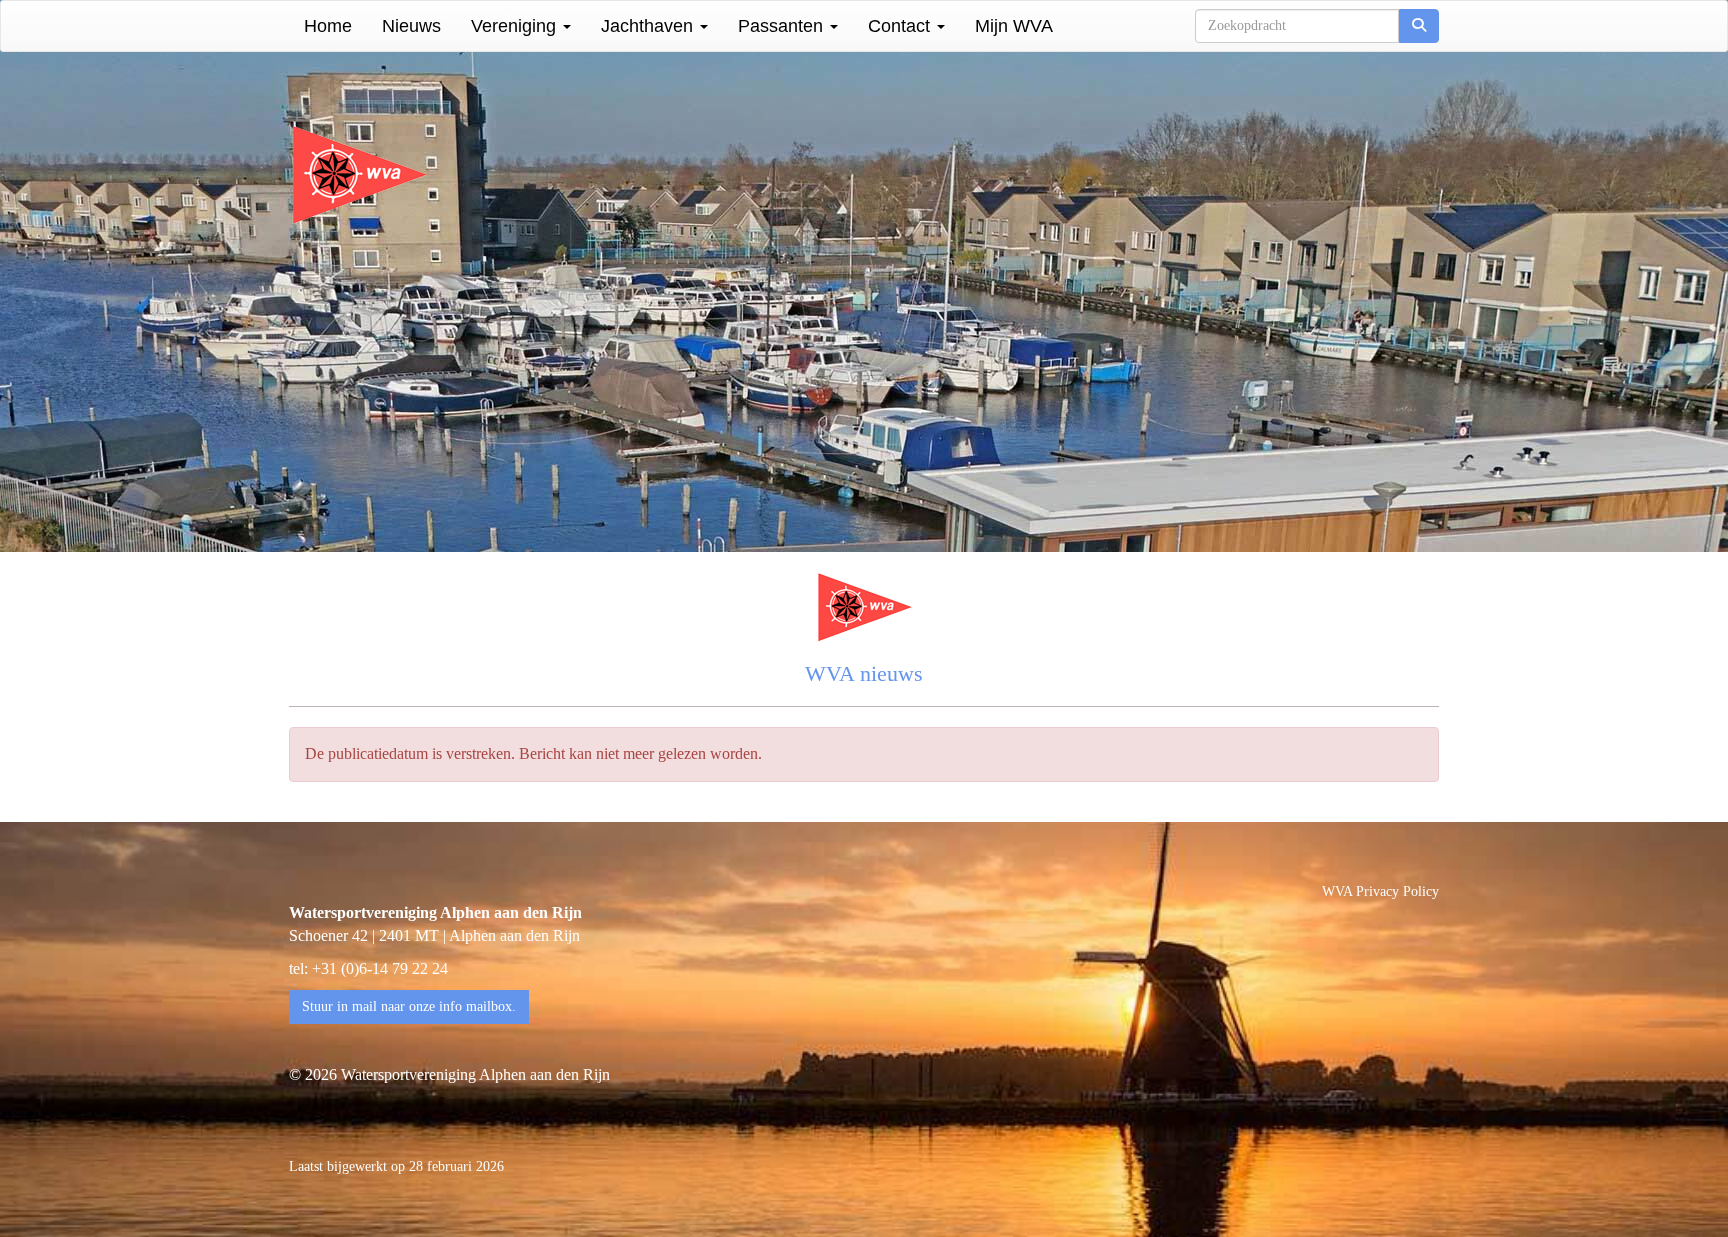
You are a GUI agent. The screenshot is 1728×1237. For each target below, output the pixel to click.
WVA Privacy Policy (1380, 891)
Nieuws (411, 26)
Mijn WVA (1014, 26)
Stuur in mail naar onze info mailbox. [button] (409, 1006)
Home (328, 26)
